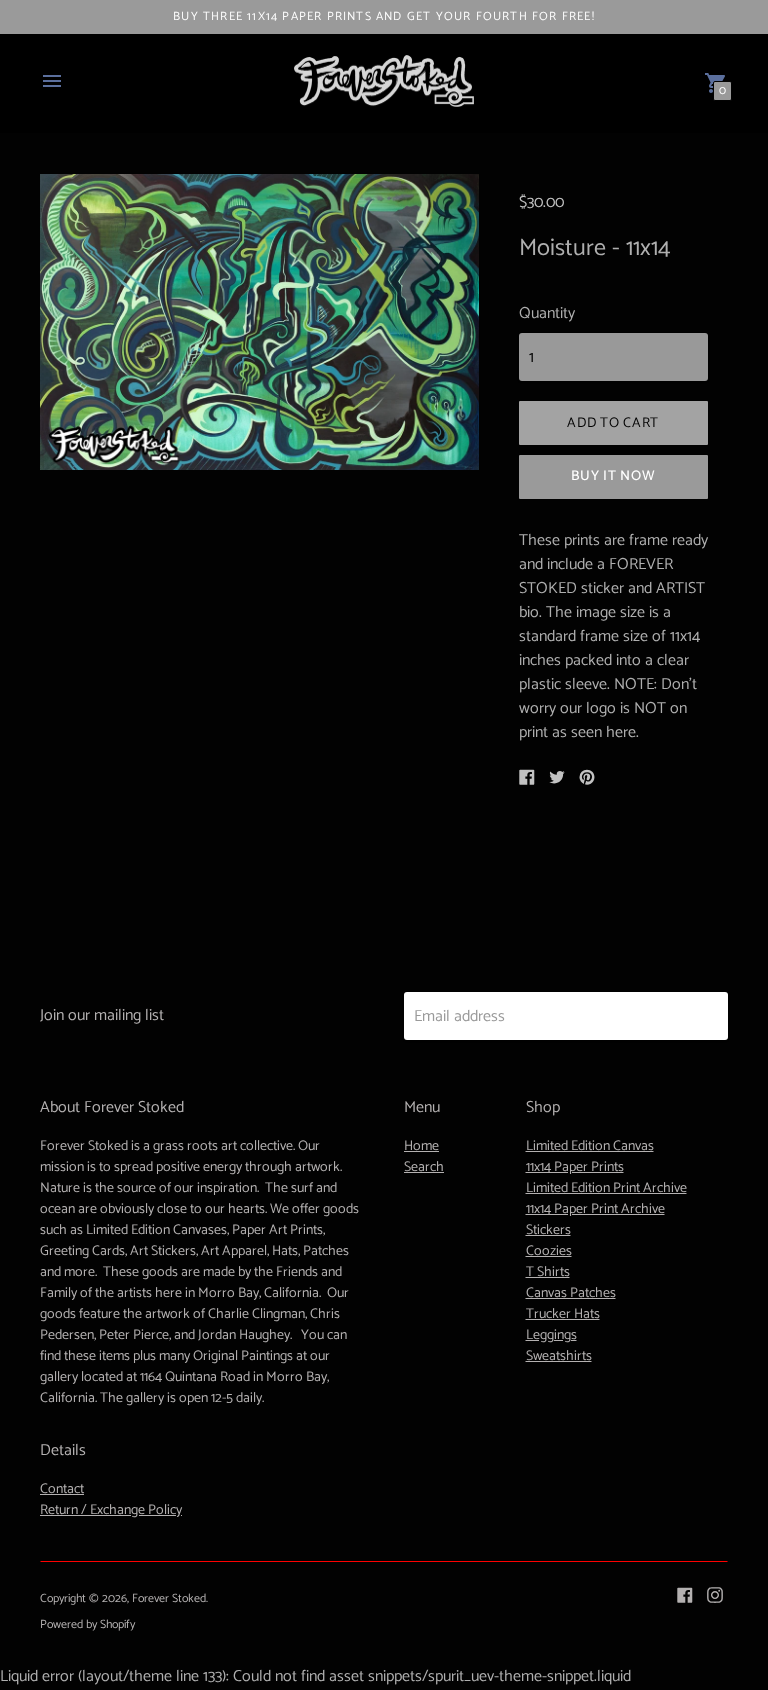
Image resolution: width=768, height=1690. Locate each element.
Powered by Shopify (87, 1624)
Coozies (549, 1251)
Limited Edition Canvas (590, 1146)
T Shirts (548, 1272)
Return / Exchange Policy (111, 1510)
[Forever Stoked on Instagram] (715, 1594)
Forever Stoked (169, 1598)
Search (424, 1167)
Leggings (551, 1335)
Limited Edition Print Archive (606, 1188)
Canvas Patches (571, 1293)
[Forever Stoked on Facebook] (685, 1594)
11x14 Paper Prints (575, 1167)
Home (421, 1146)
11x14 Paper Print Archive (595, 1209)
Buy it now (613, 476)
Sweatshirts (559, 1356)
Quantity (547, 314)
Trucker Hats (563, 1314)
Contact (62, 1489)
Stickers (548, 1230)
